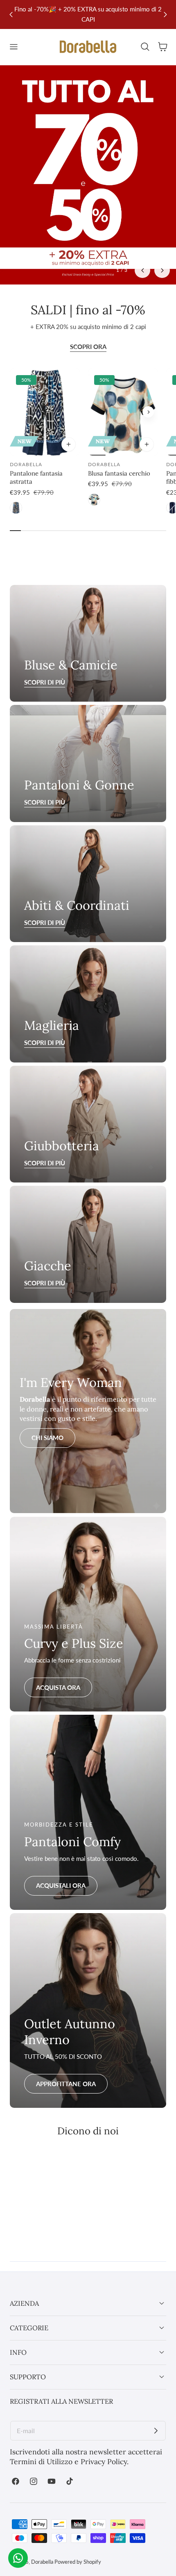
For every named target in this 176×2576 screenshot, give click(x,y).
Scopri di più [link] (45, 682)
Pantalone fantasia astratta (36, 477)
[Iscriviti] (156, 2431)
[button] (14, 47)
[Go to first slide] (165, 14)
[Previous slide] (11, 14)
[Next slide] (162, 270)
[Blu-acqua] (94, 500)
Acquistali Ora (61, 1885)
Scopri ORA (88, 347)
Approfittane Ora (66, 2084)
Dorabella (42, 2562)
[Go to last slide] (142, 270)
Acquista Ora (58, 1687)
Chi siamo (47, 1438)
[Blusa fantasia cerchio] (123, 412)
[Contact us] (18, 2558)
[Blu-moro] (16, 508)
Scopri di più (45, 802)
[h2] (88, 763)
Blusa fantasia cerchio (119, 473)
